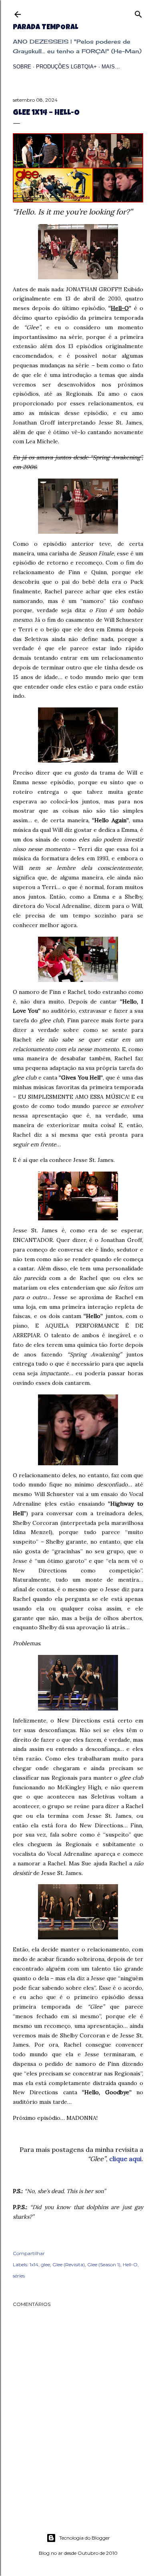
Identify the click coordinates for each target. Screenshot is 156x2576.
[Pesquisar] (138, 13)
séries (19, 2276)
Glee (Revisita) (69, 2265)
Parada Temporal (45, 28)
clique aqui (125, 2159)
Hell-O (130, 2265)
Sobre (22, 67)
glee (45, 2265)
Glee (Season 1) (104, 2265)
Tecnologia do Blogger (85, 2538)
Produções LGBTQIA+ (66, 67)
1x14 (34, 2265)
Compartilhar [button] (29, 2253)
